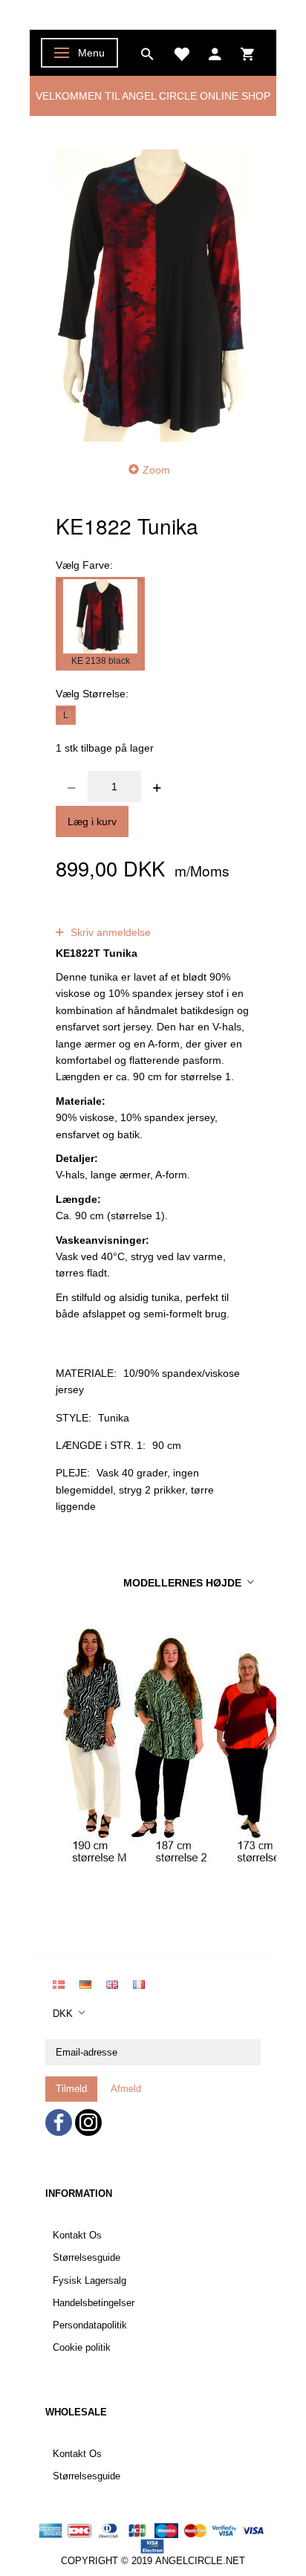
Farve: (84, 565)
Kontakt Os (77, 2236)
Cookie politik (82, 2348)
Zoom (156, 470)
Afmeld (126, 2089)
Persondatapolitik (90, 2325)
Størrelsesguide (87, 2258)
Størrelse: (92, 694)
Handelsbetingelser (94, 2303)
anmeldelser (170, 916)
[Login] (215, 53)
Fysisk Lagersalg (89, 2281)
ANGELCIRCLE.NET (200, 2561)
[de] (85, 1983)
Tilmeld (71, 2089)
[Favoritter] (181, 53)
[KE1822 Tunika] (153, 295)
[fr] (139, 1983)
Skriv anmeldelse (109, 932)
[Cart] (247, 53)
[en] (112, 1983)
